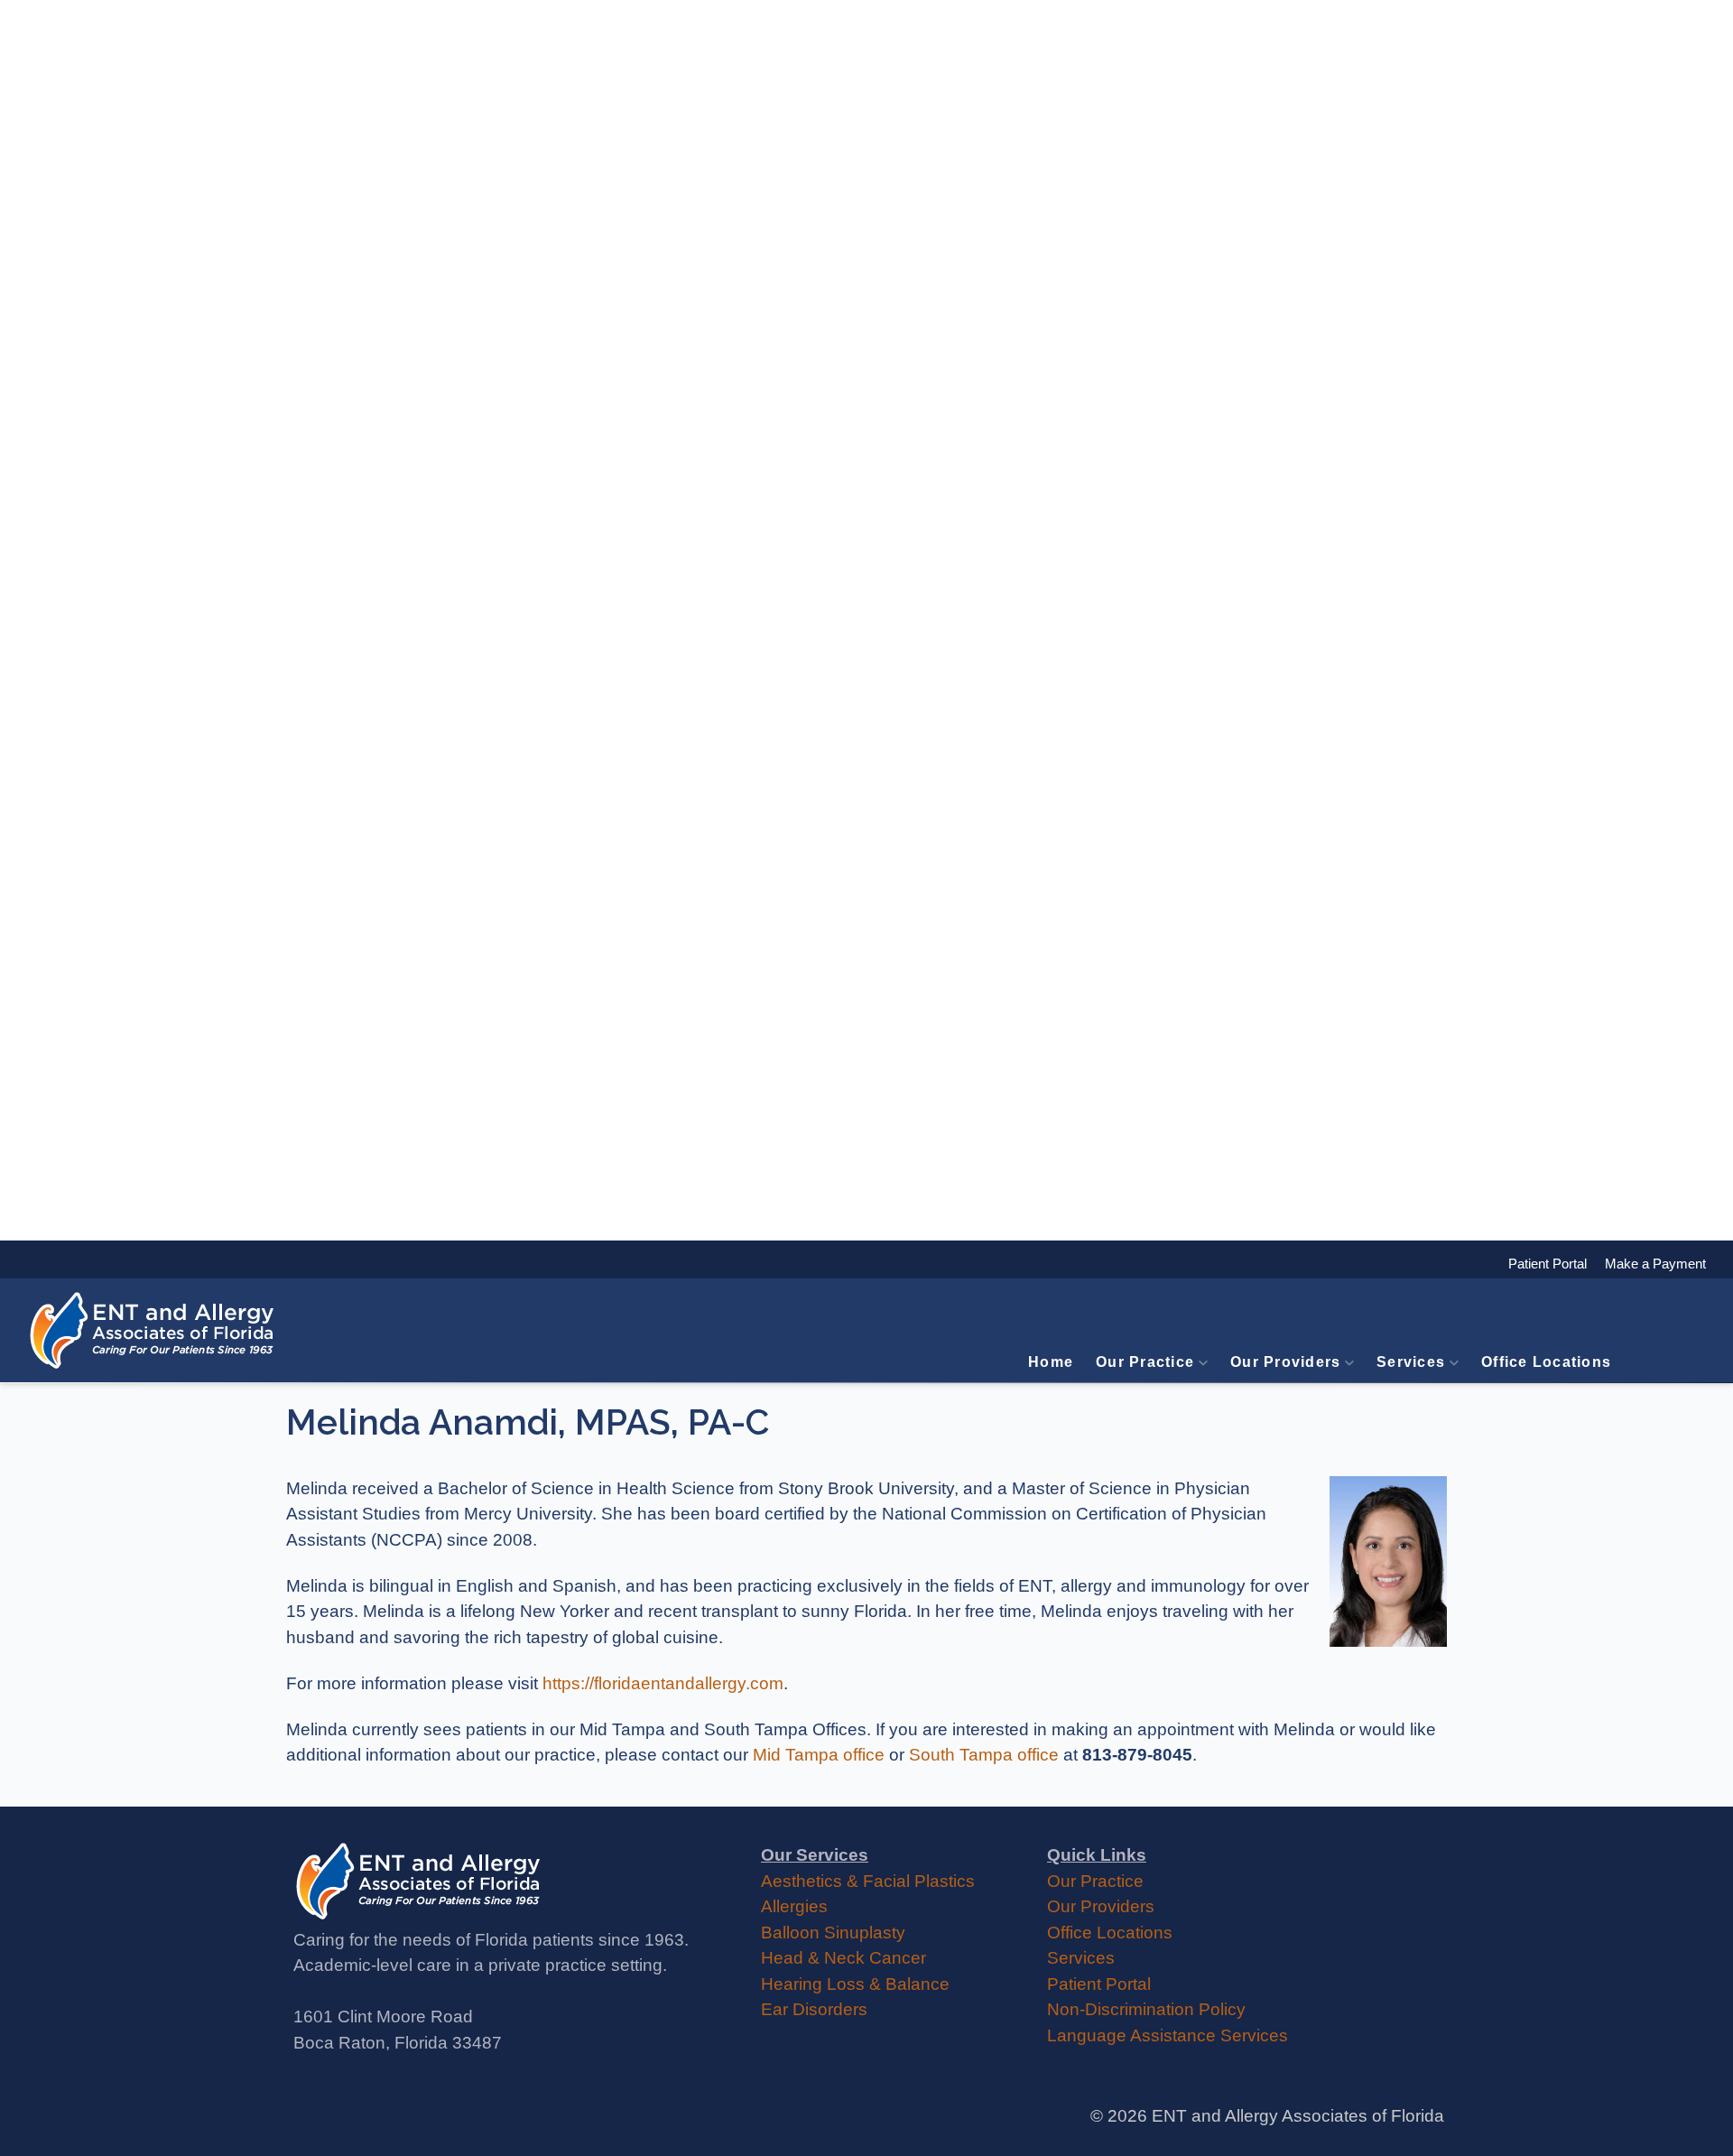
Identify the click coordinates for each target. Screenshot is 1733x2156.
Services (1411, 1361)
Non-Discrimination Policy (1146, 2009)
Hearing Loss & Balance (855, 1984)
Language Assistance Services (1168, 2035)
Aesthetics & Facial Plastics (868, 1881)
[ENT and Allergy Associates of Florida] (153, 1330)
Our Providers (1285, 1361)
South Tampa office (984, 1755)
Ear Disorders (814, 2009)
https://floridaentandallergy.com (663, 1683)
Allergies (794, 1906)
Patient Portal (1099, 1984)
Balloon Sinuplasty (833, 1933)
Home (1051, 1361)
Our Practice (1145, 1361)
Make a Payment (1646, 1264)
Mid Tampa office (819, 1755)
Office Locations (1546, 1361)
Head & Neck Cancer (843, 1958)
